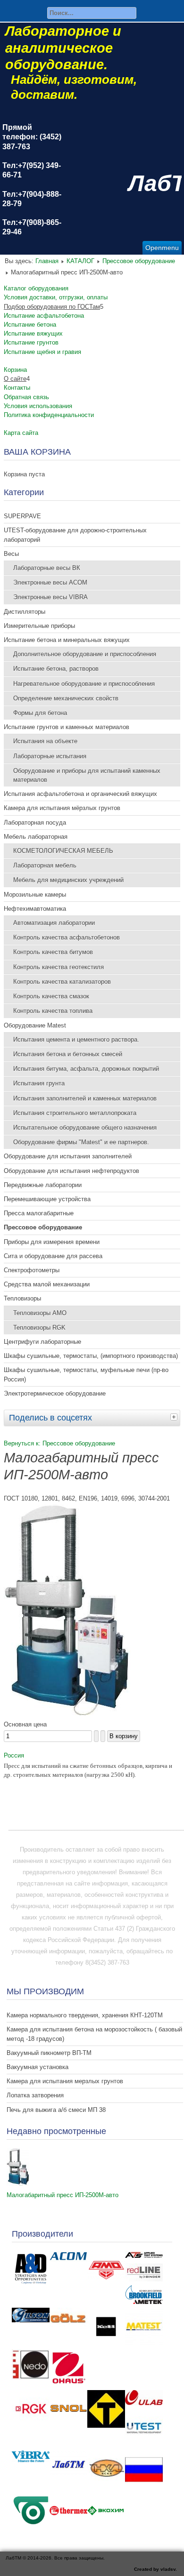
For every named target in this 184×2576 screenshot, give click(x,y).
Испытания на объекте (45, 741)
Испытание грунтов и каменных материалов (67, 727)
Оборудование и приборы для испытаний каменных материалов (87, 775)
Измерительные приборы (39, 626)
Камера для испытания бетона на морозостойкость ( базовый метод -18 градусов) (94, 2034)
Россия (14, 1755)
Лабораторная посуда (35, 823)
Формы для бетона (40, 713)
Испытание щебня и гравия (42, 352)
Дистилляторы (25, 612)
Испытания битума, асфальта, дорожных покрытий (86, 1069)
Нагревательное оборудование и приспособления (84, 684)
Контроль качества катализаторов (62, 982)
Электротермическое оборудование (55, 1393)
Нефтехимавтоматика (35, 909)
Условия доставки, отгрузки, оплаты (56, 297)
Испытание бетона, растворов (56, 669)
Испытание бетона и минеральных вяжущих (67, 640)
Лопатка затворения (35, 2095)
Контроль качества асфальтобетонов (67, 937)
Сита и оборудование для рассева (53, 1256)
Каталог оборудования (36, 288)
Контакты (17, 388)
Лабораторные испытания (50, 756)
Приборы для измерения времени (52, 1242)
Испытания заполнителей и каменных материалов (85, 1098)
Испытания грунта (39, 1083)
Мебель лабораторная (36, 837)
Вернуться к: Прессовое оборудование (59, 1443)
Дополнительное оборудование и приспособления (85, 654)
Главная (47, 261)
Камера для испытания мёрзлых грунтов (62, 808)
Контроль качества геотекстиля (59, 967)
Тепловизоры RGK (39, 1328)
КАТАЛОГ (80, 261)
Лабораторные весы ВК (47, 568)
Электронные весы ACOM (50, 582)
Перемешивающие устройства (47, 1199)
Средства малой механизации (47, 1284)
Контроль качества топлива (53, 1011)
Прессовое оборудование (139, 261)
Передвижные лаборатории (43, 1185)
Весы (11, 554)
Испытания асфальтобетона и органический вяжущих (80, 794)
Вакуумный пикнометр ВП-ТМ (49, 2053)
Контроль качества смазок (51, 996)
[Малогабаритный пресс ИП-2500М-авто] (67, 1713)
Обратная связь (26, 397)
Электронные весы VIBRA (50, 597)
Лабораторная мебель (45, 865)
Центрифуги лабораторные (42, 1342)
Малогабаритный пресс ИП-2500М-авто (63, 2195)
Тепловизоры (22, 1298)
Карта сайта (21, 433)
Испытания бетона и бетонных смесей (68, 1054)
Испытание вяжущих (33, 333)
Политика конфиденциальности (49, 415)
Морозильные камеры (35, 895)
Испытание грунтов (31, 342)
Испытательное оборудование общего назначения (85, 1128)
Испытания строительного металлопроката (75, 1113)
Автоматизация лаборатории (54, 923)
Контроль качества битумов (53, 952)
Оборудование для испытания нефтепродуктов (71, 1171)
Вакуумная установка (38, 2067)
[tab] (175, 1417)
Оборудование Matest (35, 1025)
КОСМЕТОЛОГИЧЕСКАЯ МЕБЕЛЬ (63, 851)
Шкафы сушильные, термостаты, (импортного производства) (91, 1356)
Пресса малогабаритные (39, 1213)
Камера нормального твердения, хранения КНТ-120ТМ (85, 2015)
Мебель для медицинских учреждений (68, 880)
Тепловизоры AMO (40, 1313)
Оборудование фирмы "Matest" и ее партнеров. (81, 1142)
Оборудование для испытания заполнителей (68, 1156)
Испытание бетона (30, 325)
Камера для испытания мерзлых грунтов (65, 2081)
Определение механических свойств (66, 698)
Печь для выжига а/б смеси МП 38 (56, 2110)
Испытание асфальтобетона (44, 316)
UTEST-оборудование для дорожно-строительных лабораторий (75, 535)
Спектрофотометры (32, 1270)
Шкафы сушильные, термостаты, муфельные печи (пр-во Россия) (86, 1374)
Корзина (15, 370)
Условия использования (38, 406)
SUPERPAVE (22, 516)
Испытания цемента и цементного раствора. (76, 1039)
